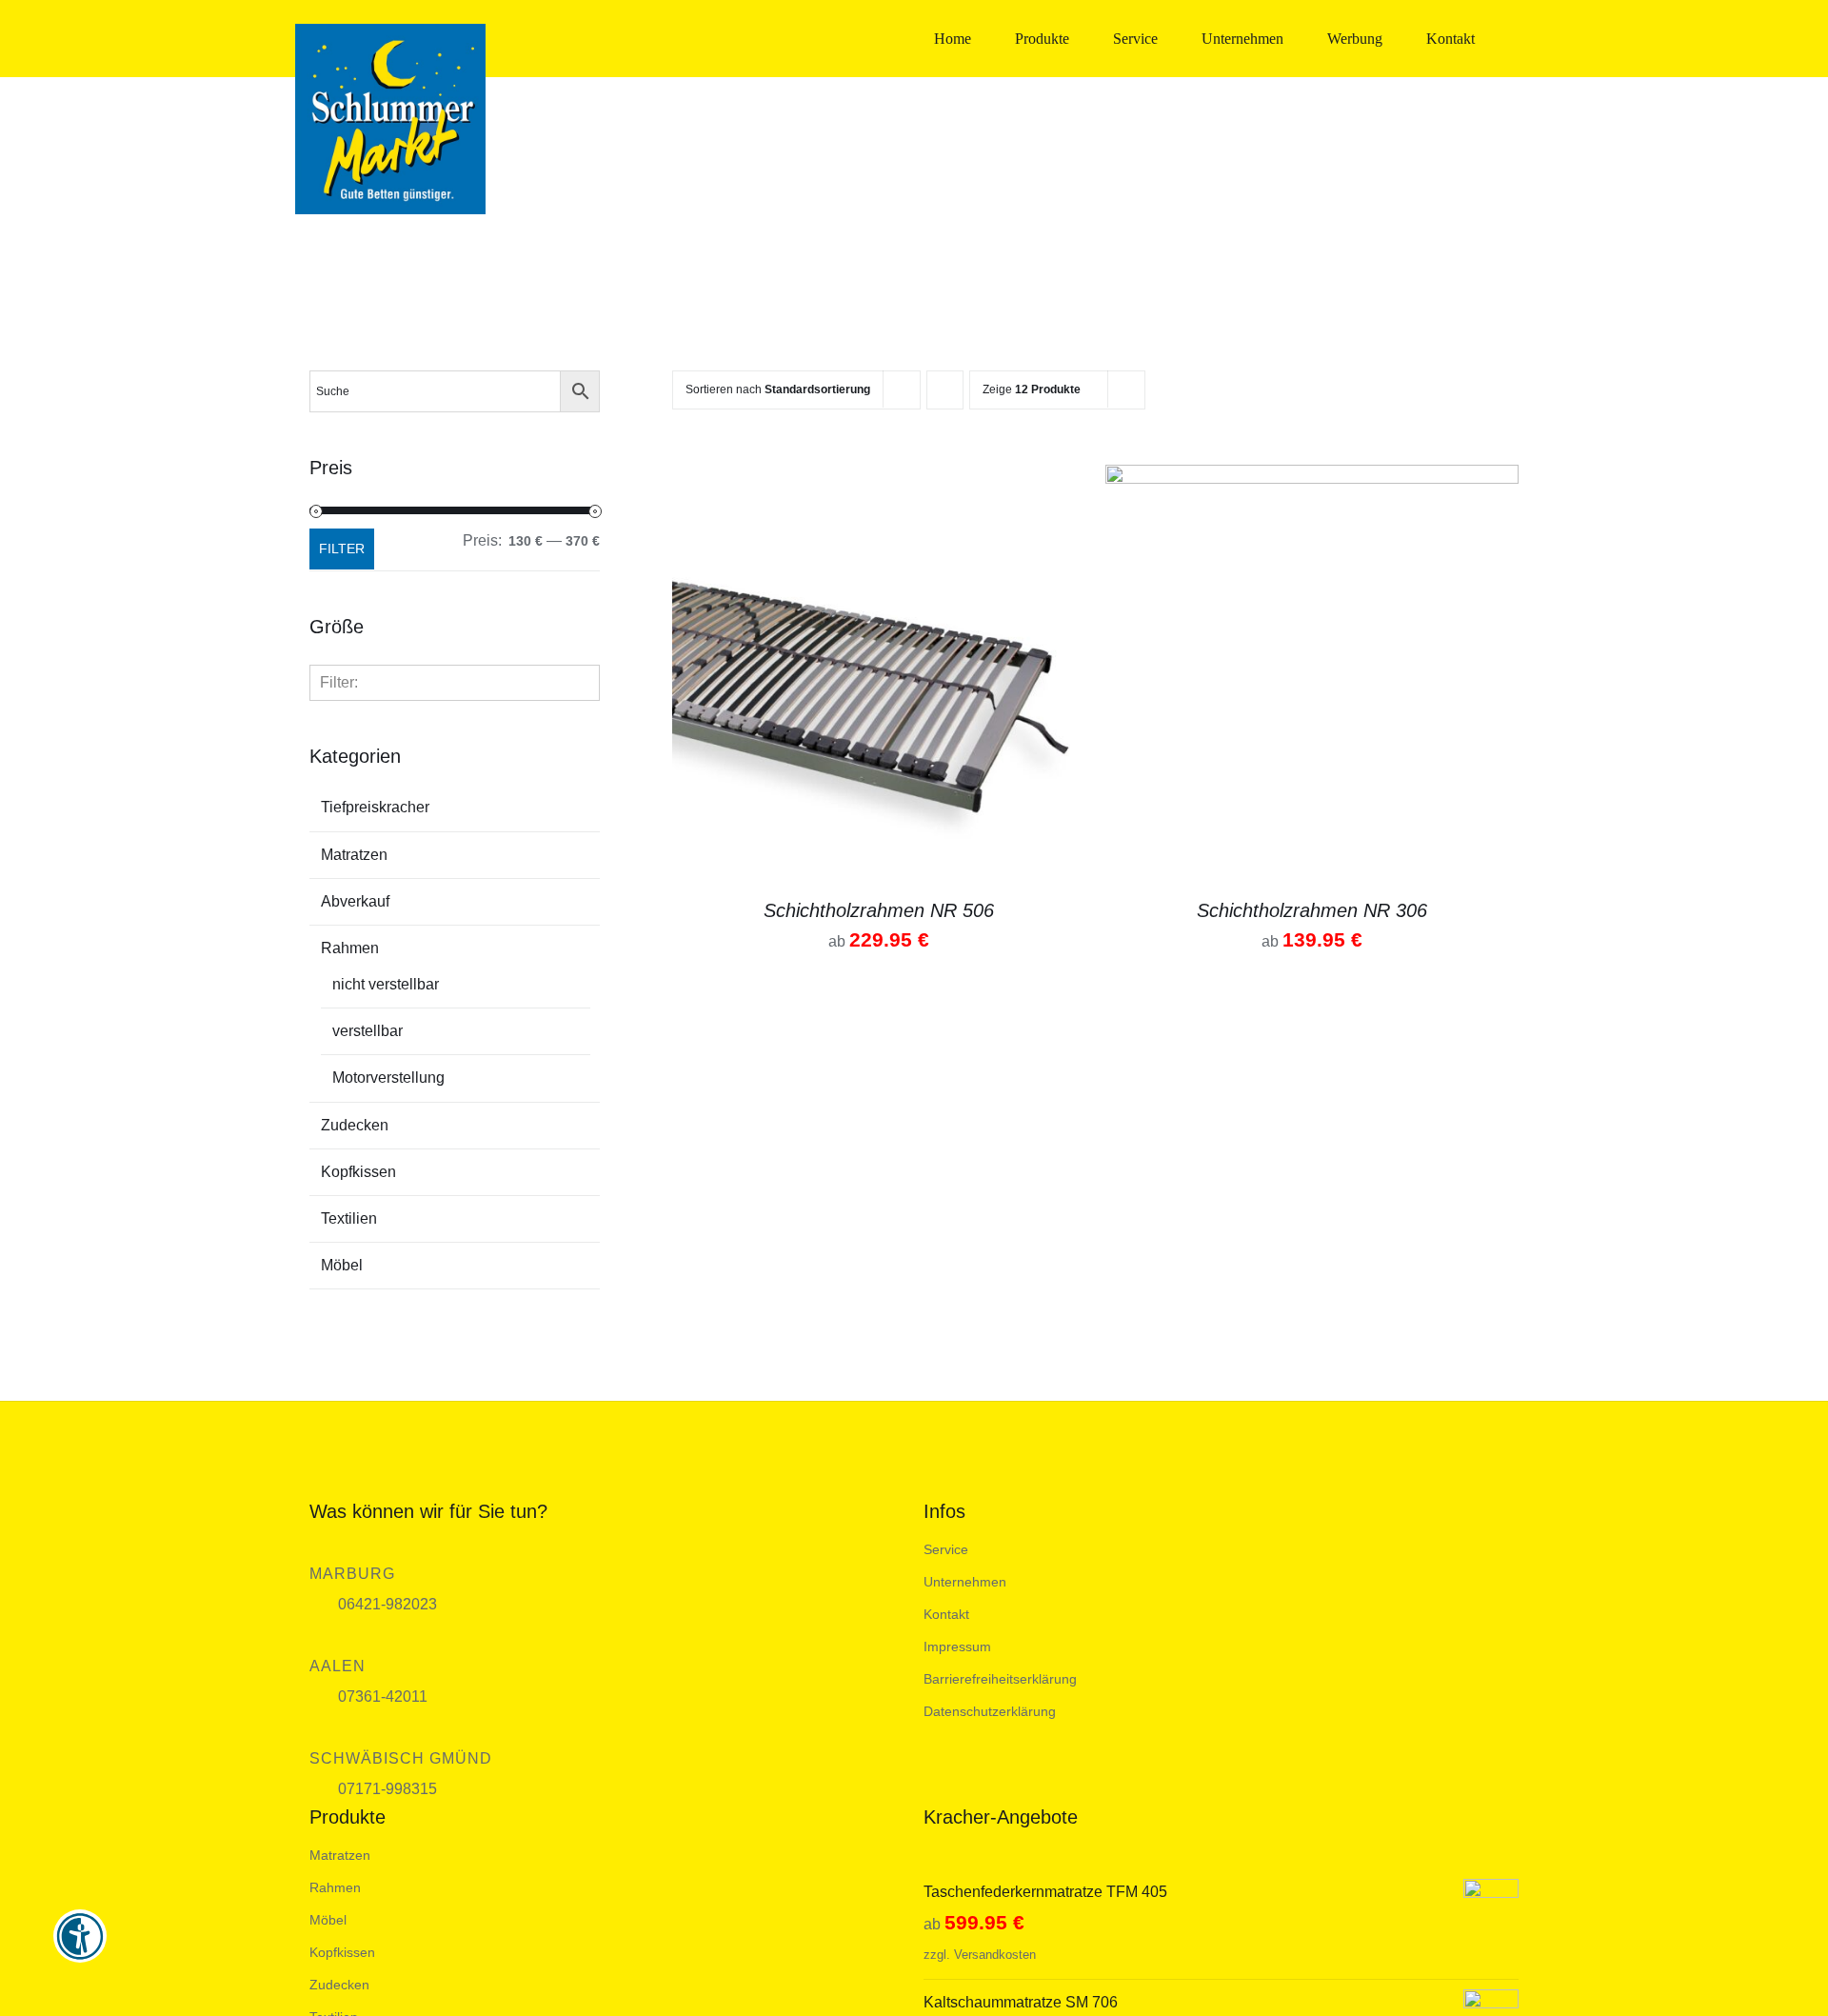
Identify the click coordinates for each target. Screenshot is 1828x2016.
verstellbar (368, 1031)
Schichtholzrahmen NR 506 (879, 910)
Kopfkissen (358, 1172)
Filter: (339, 682)
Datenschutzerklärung (990, 1711)
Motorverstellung (388, 1078)
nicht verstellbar (386, 984)
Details (879, 675)
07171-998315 (387, 1789)
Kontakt (946, 1614)
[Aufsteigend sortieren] (945, 390)
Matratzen (354, 855)
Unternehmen (965, 1582)
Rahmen (350, 948)
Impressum (957, 1647)
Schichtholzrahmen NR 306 (1312, 910)
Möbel (342, 1265)
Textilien (349, 1218)
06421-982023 (387, 1604)
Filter (342, 549)
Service (946, 1549)
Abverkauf (355, 901)
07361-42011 (383, 1697)
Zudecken (355, 1125)
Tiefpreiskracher (375, 807)
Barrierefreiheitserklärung (1000, 1679)
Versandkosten (995, 1955)
